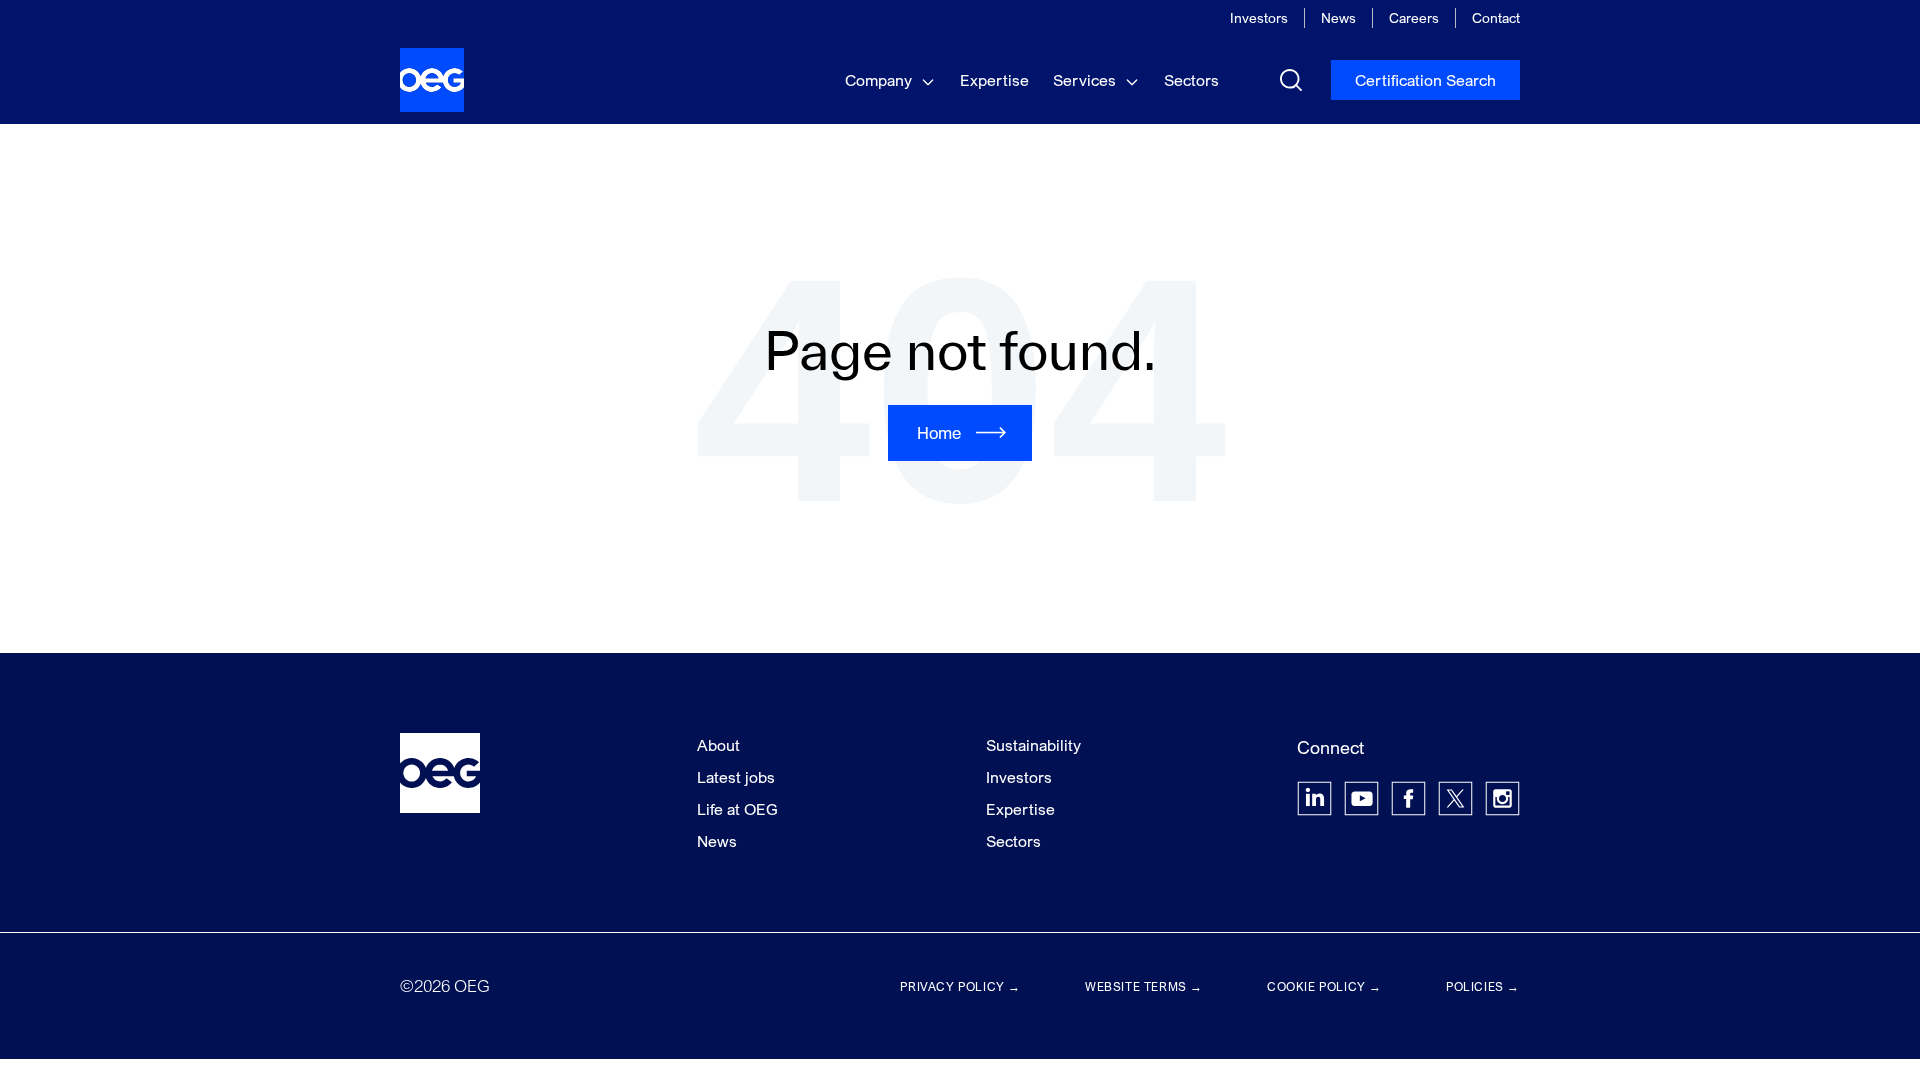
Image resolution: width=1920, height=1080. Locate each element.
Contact (1496, 17)
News (1338, 17)
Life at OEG (737, 809)
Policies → (1483, 986)
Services (1086, 80)
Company (880, 80)
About (718, 745)
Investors (1259, 17)
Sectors (1191, 80)
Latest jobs (736, 777)
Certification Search (1425, 80)
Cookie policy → (1324, 986)
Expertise (994, 80)
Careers (1414, 17)
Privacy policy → (960, 986)
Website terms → (1144, 986)
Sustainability (1033, 745)
